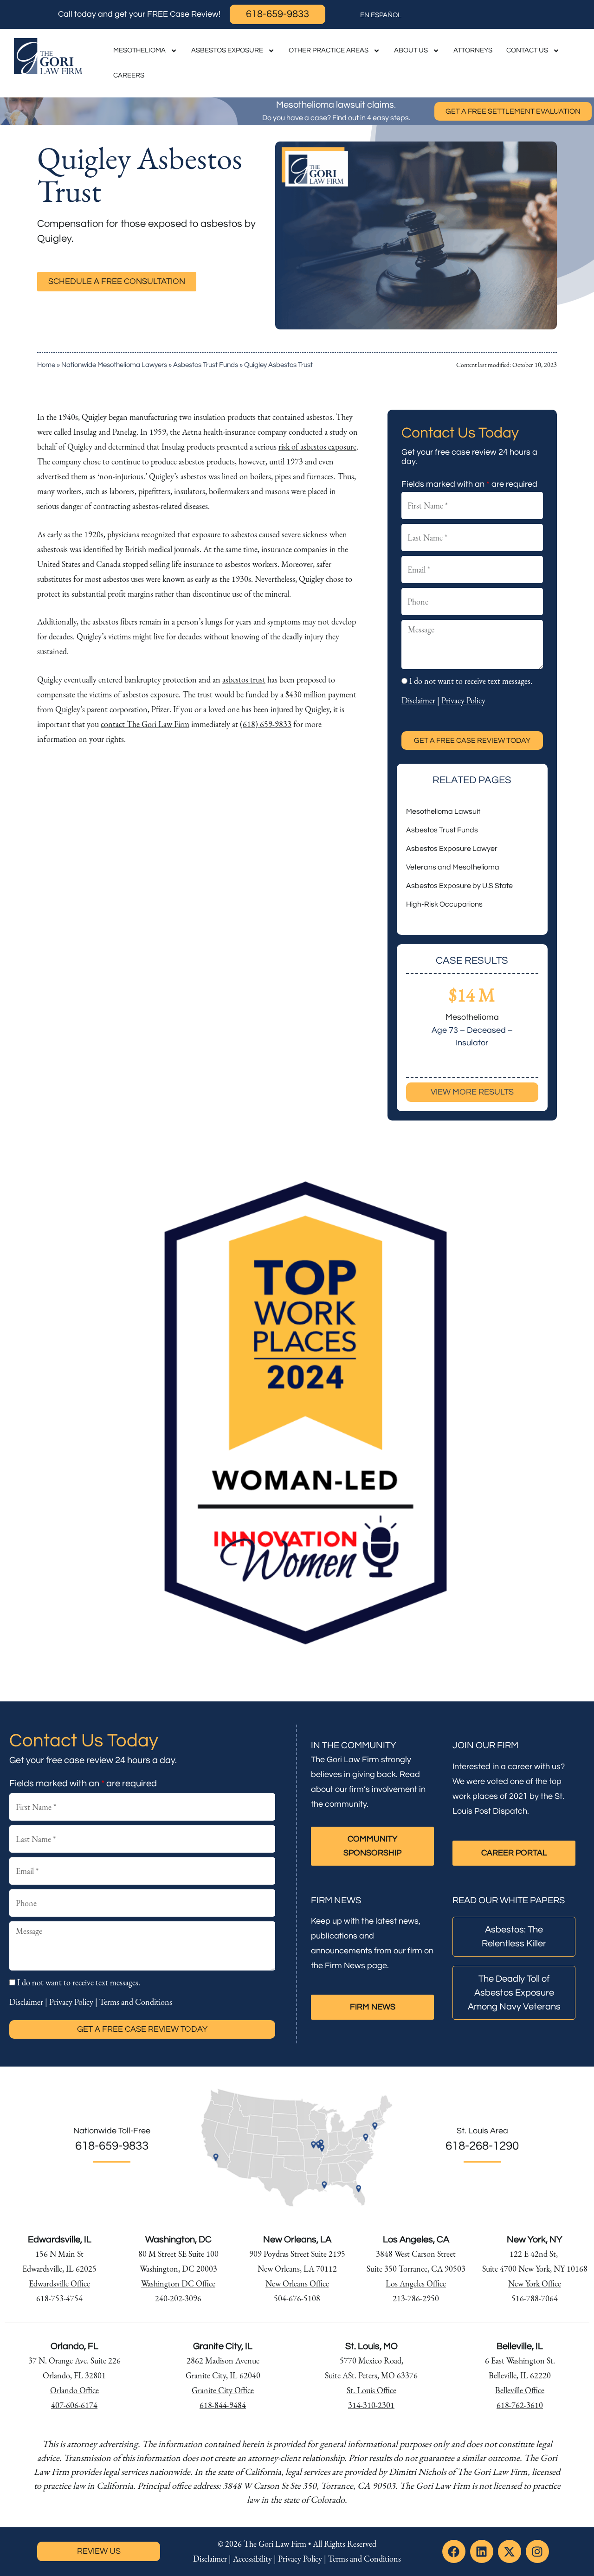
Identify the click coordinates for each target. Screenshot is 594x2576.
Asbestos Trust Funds (206, 365)
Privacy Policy (463, 700)
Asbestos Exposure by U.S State (459, 886)
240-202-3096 (178, 2298)
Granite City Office (223, 2390)
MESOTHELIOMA (139, 50)
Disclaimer (418, 700)
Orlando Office (74, 2390)
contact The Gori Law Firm (145, 724)
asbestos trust (244, 679)
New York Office (535, 2283)
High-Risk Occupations (444, 904)
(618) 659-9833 (266, 724)
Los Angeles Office (416, 2283)
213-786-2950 (416, 2298)
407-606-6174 (74, 2405)
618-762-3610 (520, 2405)
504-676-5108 (297, 2298)
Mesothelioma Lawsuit (443, 811)
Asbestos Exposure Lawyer (452, 849)
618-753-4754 (59, 2298)
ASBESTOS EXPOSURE (227, 50)
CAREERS (129, 75)
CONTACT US (527, 50)
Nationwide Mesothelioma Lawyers (114, 365)
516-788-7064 (535, 2298)
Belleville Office (520, 2390)
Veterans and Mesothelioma (453, 867)
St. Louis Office (371, 2390)
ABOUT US (411, 50)
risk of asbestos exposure (317, 447)
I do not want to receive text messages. (471, 681)
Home (46, 365)
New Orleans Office (297, 2283)
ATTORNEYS (473, 50)
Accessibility (252, 2559)
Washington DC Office (178, 2283)
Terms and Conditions (136, 2002)
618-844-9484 (223, 2405)
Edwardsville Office (59, 2283)
